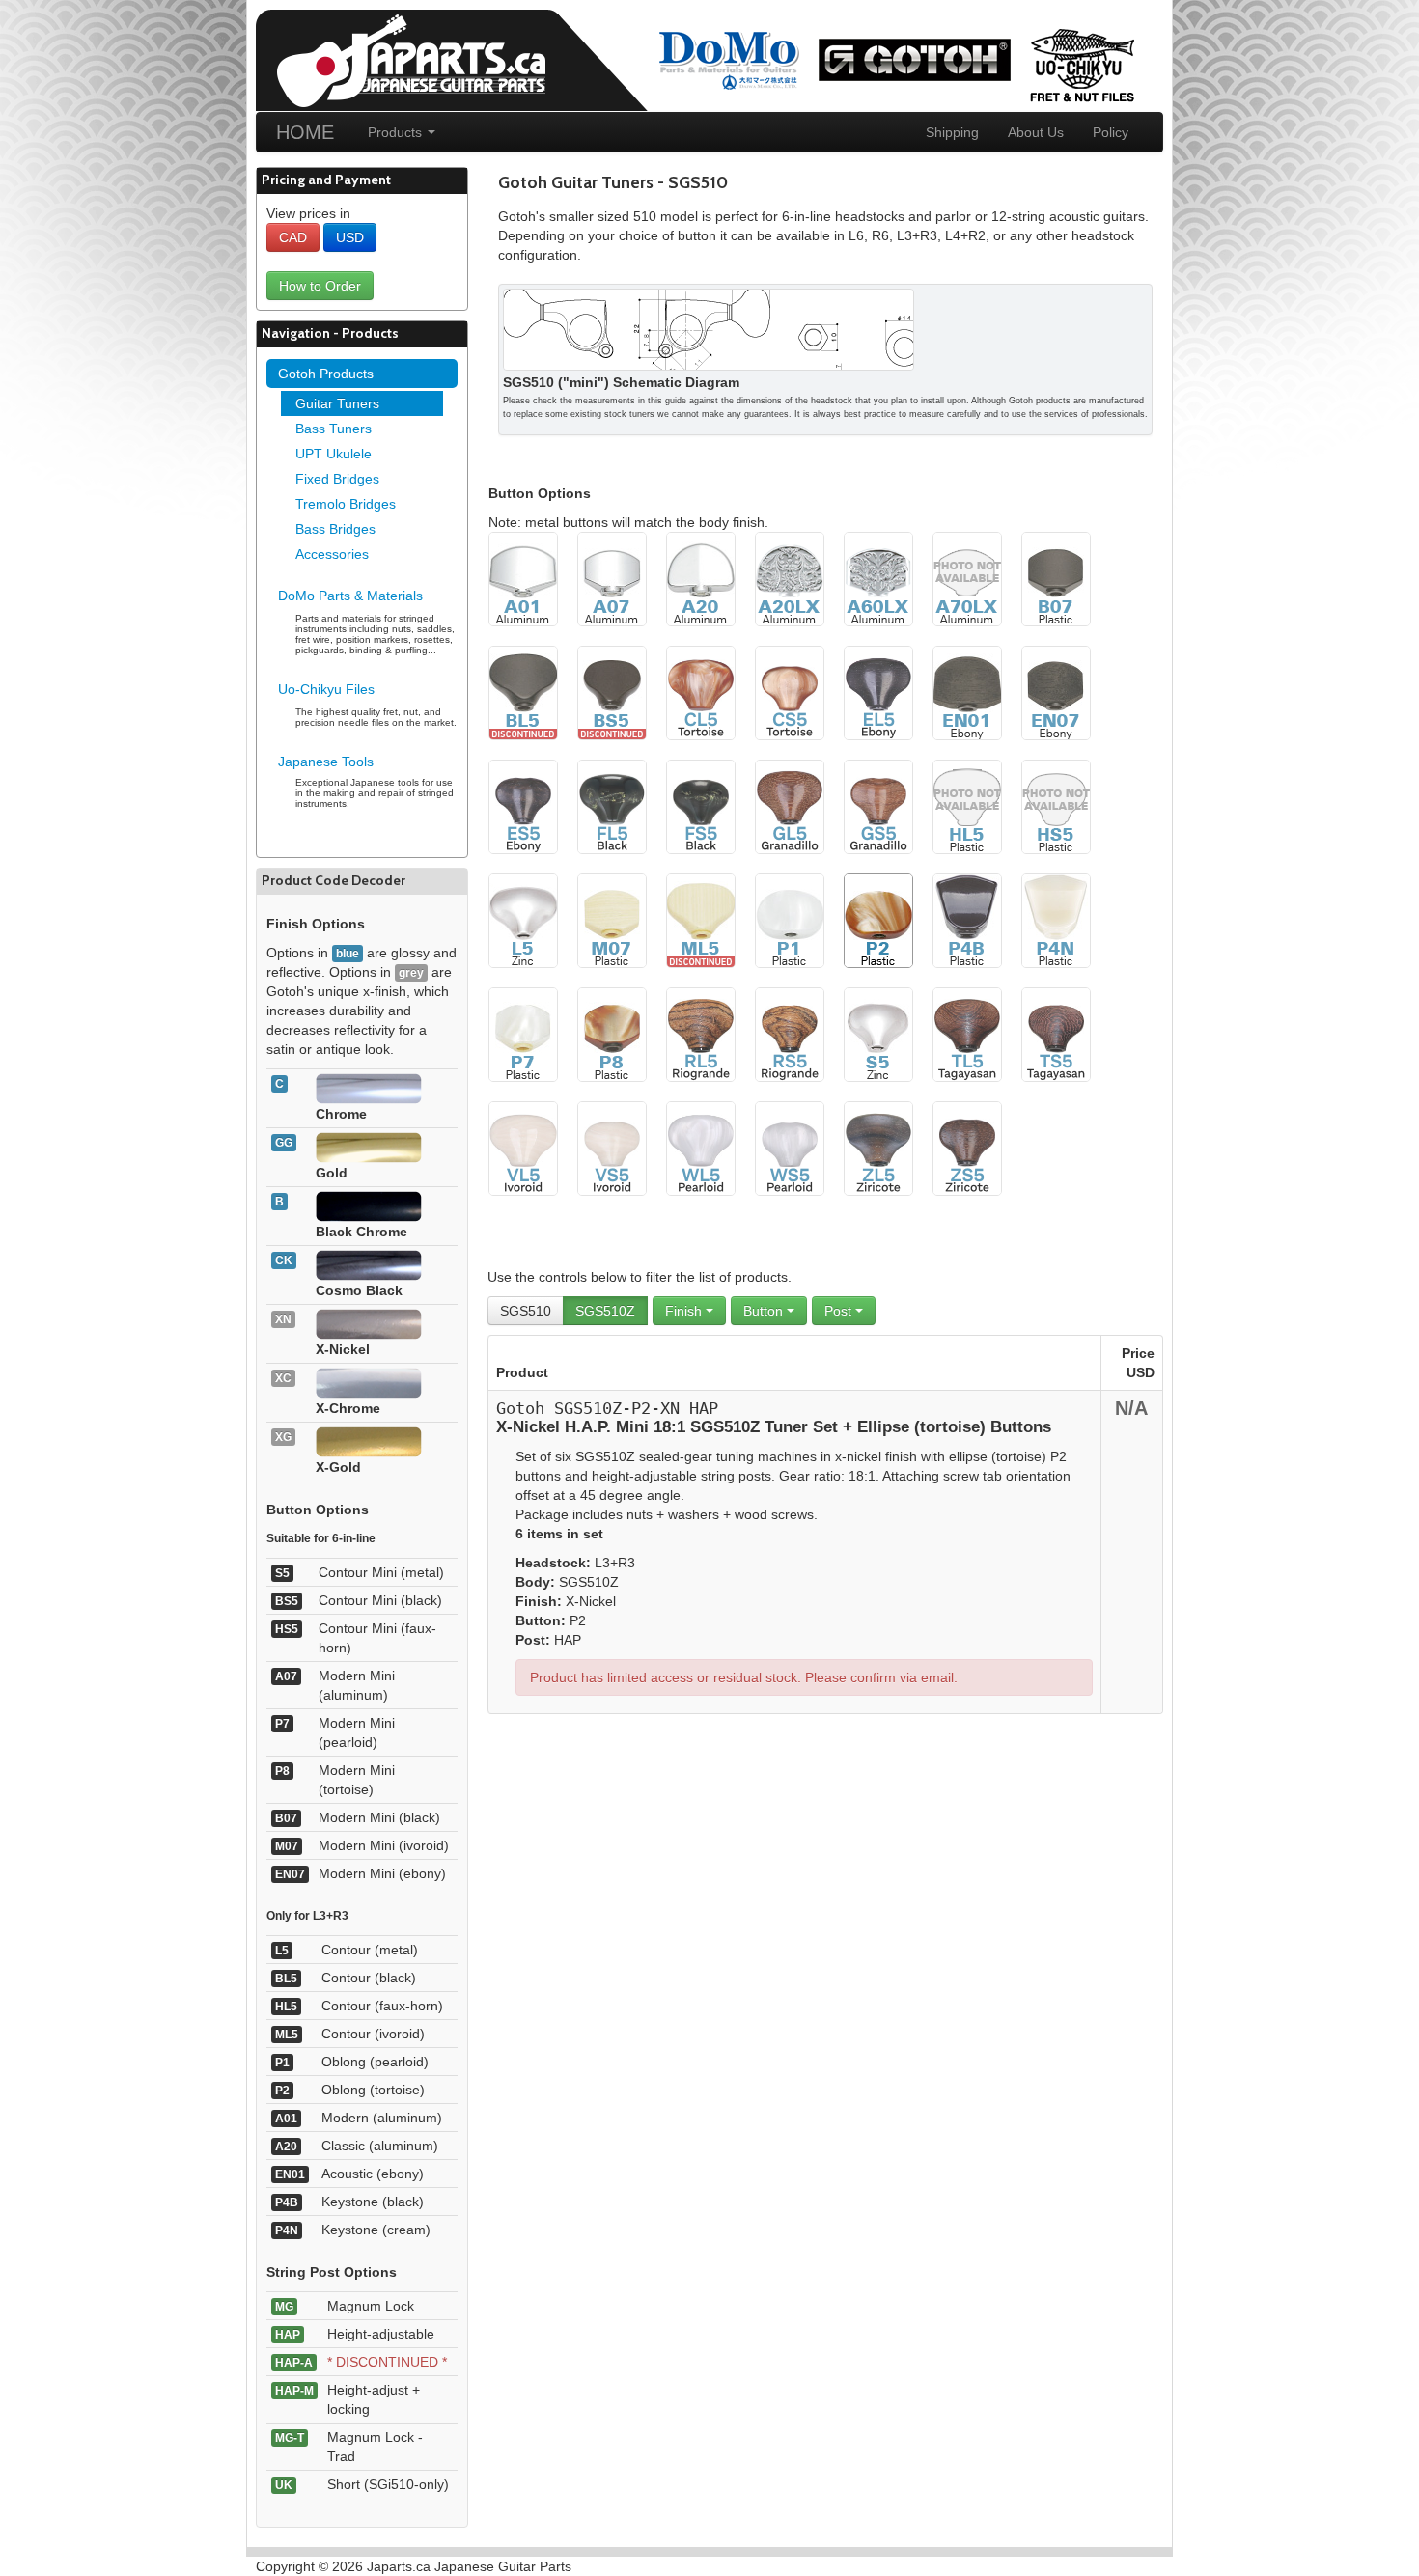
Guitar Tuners (337, 403)
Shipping (952, 132)
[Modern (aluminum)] (523, 578)
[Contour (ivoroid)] (701, 920)
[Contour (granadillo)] (790, 806)
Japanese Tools (326, 762)
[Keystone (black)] (967, 920)
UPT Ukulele (334, 454)
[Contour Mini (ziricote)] (967, 1148)
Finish (685, 1311)
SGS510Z (605, 1311)
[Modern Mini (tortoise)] (612, 1034)
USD (350, 237)
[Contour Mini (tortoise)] (790, 692)
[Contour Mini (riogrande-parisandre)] (790, 1034)
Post (840, 1311)
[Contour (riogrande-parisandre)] (701, 1034)
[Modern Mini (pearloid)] (523, 1034)
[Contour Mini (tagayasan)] (1056, 1034)
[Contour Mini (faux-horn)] (1056, 806)
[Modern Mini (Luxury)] (967, 578)
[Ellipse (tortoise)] (878, 920)
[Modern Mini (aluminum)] (612, 578)
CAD (293, 237)
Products (397, 132)
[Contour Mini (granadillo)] (878, 806)
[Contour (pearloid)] (701, 1148)
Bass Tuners (334, 429)
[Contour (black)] (523, 692)
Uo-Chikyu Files (326, 689)
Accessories (332, 554)
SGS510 (526, 1311)
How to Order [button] (320, 286)
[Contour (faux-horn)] (967, 806)
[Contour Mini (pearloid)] (790, 1148)
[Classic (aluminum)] (701, 578)
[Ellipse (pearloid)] (790, 920)
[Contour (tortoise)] (701, 692)
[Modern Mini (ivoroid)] (612, 920)
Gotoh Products (326, 374)
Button (765, 1311)
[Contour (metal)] (523, 920)
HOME (305, 132)
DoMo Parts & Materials (350, 596)
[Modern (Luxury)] (878, 578)
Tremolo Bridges (346, 504)
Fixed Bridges (337, 479)
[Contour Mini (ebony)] (523, 806)
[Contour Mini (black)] (612, 692)
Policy (1111, 132)
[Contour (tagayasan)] (967, 1034)
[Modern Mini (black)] (1056, 578)
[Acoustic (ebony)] (967, 692)
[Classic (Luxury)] (790, 578)
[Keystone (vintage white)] (1056, 920)
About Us (1036, 132)
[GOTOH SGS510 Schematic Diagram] (709, 328)
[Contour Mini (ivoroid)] (612, 1148)
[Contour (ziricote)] (878, 1148)
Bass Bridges (335, 529)
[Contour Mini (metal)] (878, 1034)
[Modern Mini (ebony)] (1056, 692)
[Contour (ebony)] (878, 692)
